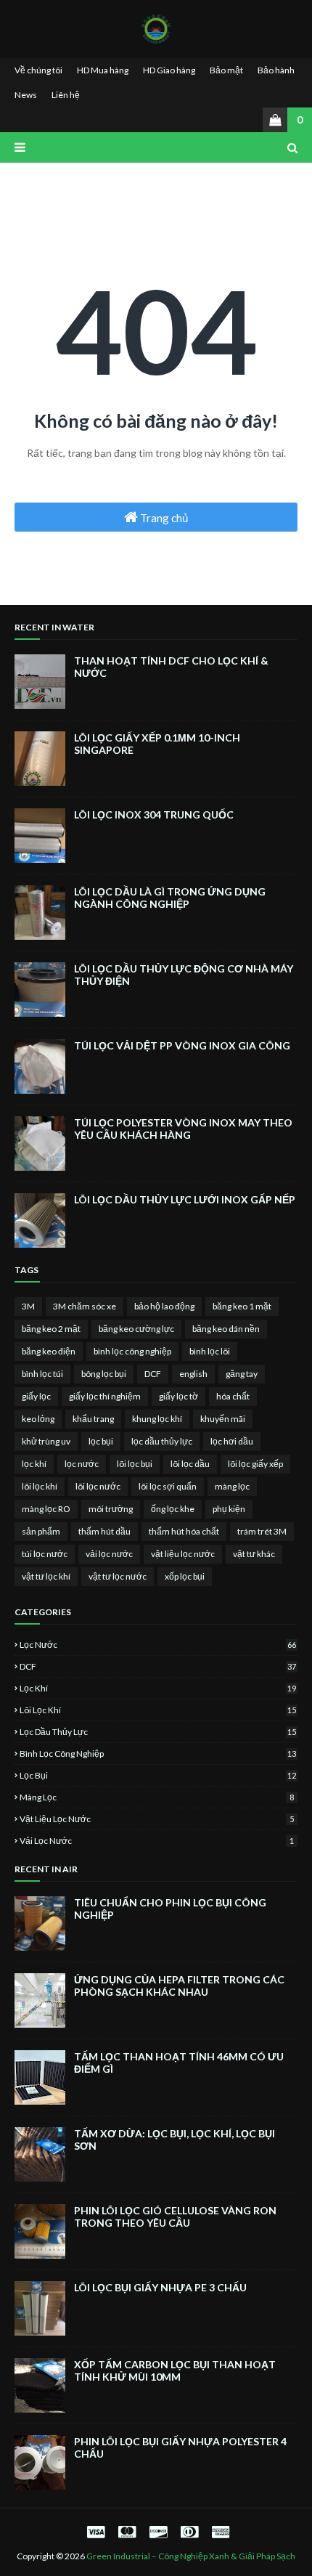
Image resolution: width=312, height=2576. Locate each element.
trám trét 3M (262, 1531)
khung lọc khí (157, 1419)
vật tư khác (254, 1554)
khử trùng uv (46, 1441)
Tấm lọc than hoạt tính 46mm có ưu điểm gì (179, 2063)
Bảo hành (276, 70)
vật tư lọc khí (46, 1576)
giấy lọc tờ (178, 1396)
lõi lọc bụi (135, 1464)
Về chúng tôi (38, 70)
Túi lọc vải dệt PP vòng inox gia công (182, 1045)
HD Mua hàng (103, 70)
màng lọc (232, 1486)
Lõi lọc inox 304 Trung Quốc (154, 814)
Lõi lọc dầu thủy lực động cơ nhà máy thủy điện (184, 975)
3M (28, 1306)
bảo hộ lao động (164, 1306)
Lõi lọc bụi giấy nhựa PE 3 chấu (160, 2287)
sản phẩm (41, 1531)
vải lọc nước (109, 1554)
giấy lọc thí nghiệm (105, 1396)
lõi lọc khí (40, 1486)
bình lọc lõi (210, 1351)
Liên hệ (66, 95)
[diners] (189, 2531)
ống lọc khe (173, 1509)
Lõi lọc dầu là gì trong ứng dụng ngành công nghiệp (170, 898)
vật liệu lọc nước (183, 1554)
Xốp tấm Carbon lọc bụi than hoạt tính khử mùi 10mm (175, 2370)
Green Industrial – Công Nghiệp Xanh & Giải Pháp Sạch (191, 2556)
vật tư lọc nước (118, 1576)
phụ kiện (229, 1509)
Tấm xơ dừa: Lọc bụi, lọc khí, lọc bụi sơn (175, 2140)
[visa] (96, 2531)
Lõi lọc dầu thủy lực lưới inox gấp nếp (185, 1199)
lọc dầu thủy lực (162, 1441)
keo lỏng (38, 1419)
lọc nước (82, 1464)
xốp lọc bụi (185, 1576)
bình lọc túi (42, 1374)
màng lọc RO (46, 1509)
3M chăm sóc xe (85, 1306)
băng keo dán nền (226, 1329)
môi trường (111, 1509)
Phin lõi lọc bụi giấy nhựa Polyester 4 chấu (180, 2447)
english (193, 1374)
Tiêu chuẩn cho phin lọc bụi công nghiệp (170, 1909)
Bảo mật (226, 70)
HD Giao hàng (169, 70)
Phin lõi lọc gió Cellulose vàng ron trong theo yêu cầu (175, 2217)
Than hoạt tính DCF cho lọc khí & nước (171, 667)
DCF (153, 1374)
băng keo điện (49, 1351)
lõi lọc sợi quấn (168, 1486)
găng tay (242, 1374)
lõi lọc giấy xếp (255, 1464)
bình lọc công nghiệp (132, 1351)
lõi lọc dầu (190, 1464)
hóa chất (233, 1396)
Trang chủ (163, 518)
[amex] (219, 2531)
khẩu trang (93, 1419)
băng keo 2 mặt (51, 1329)
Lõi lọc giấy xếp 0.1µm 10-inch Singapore (157, 744)
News (26, 95)
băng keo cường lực (136, 1329)
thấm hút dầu (104, 1531)
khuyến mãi (223, 1419)
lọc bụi (101, 1441)
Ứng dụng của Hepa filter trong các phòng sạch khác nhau (179, 1986)
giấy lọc (36, 1396)
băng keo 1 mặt (242, 1306)
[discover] (158, 2531)
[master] (127, 2531)
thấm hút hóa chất (184, 1531)
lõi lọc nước (98, 1486)
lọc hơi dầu (232, 1441)
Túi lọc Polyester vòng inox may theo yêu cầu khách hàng (183, 1129)
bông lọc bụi (104, 1374)
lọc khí (34, 1464)
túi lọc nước (45, 1554)
